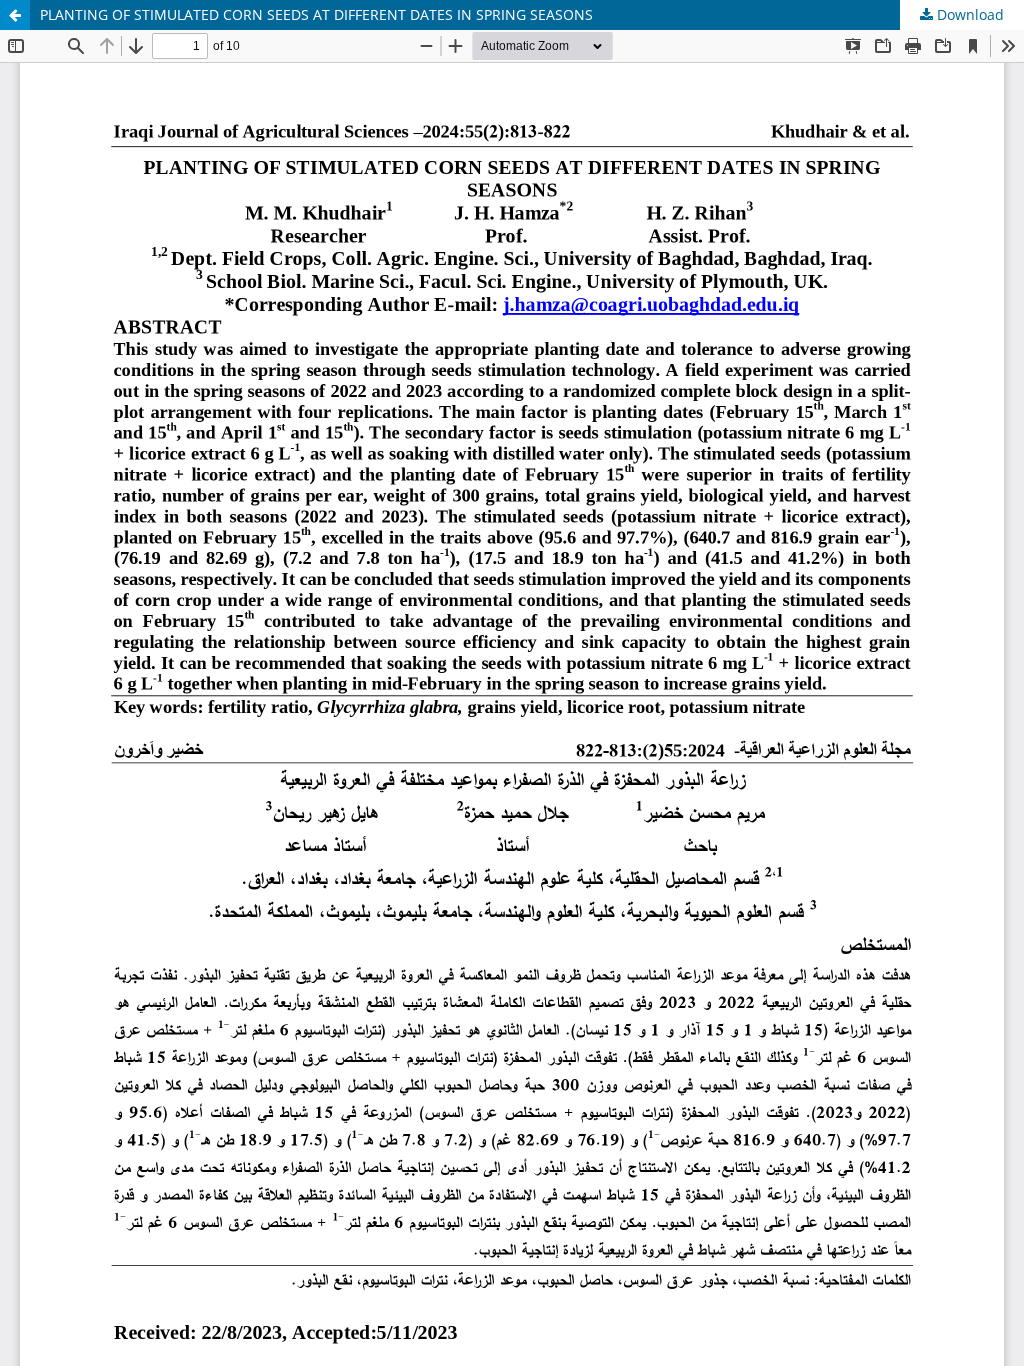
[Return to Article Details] (15, 15)
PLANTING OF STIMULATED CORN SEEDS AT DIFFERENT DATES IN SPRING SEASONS (316, 14)
